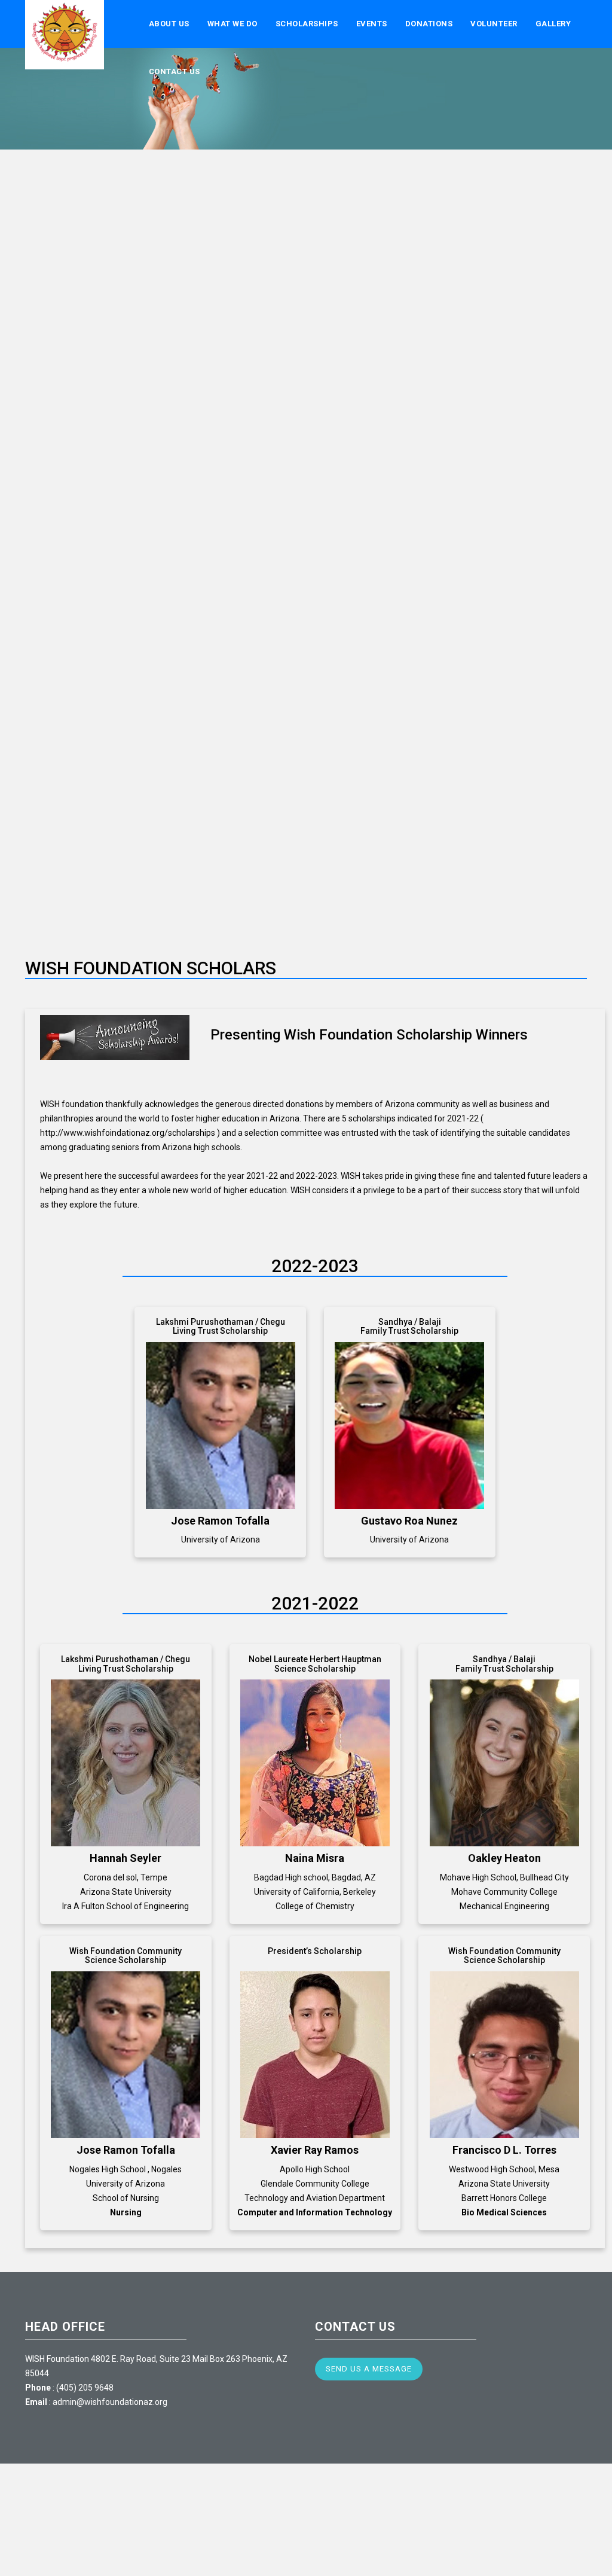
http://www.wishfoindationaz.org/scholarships (128, 1133)
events (372, 24)
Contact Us (175, 71)
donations (429, 24)
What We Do (232, 24)
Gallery (553, 24)
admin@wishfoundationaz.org (110, 2402)
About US (169, 24)
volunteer (494, 24)
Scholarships (307, 24)
